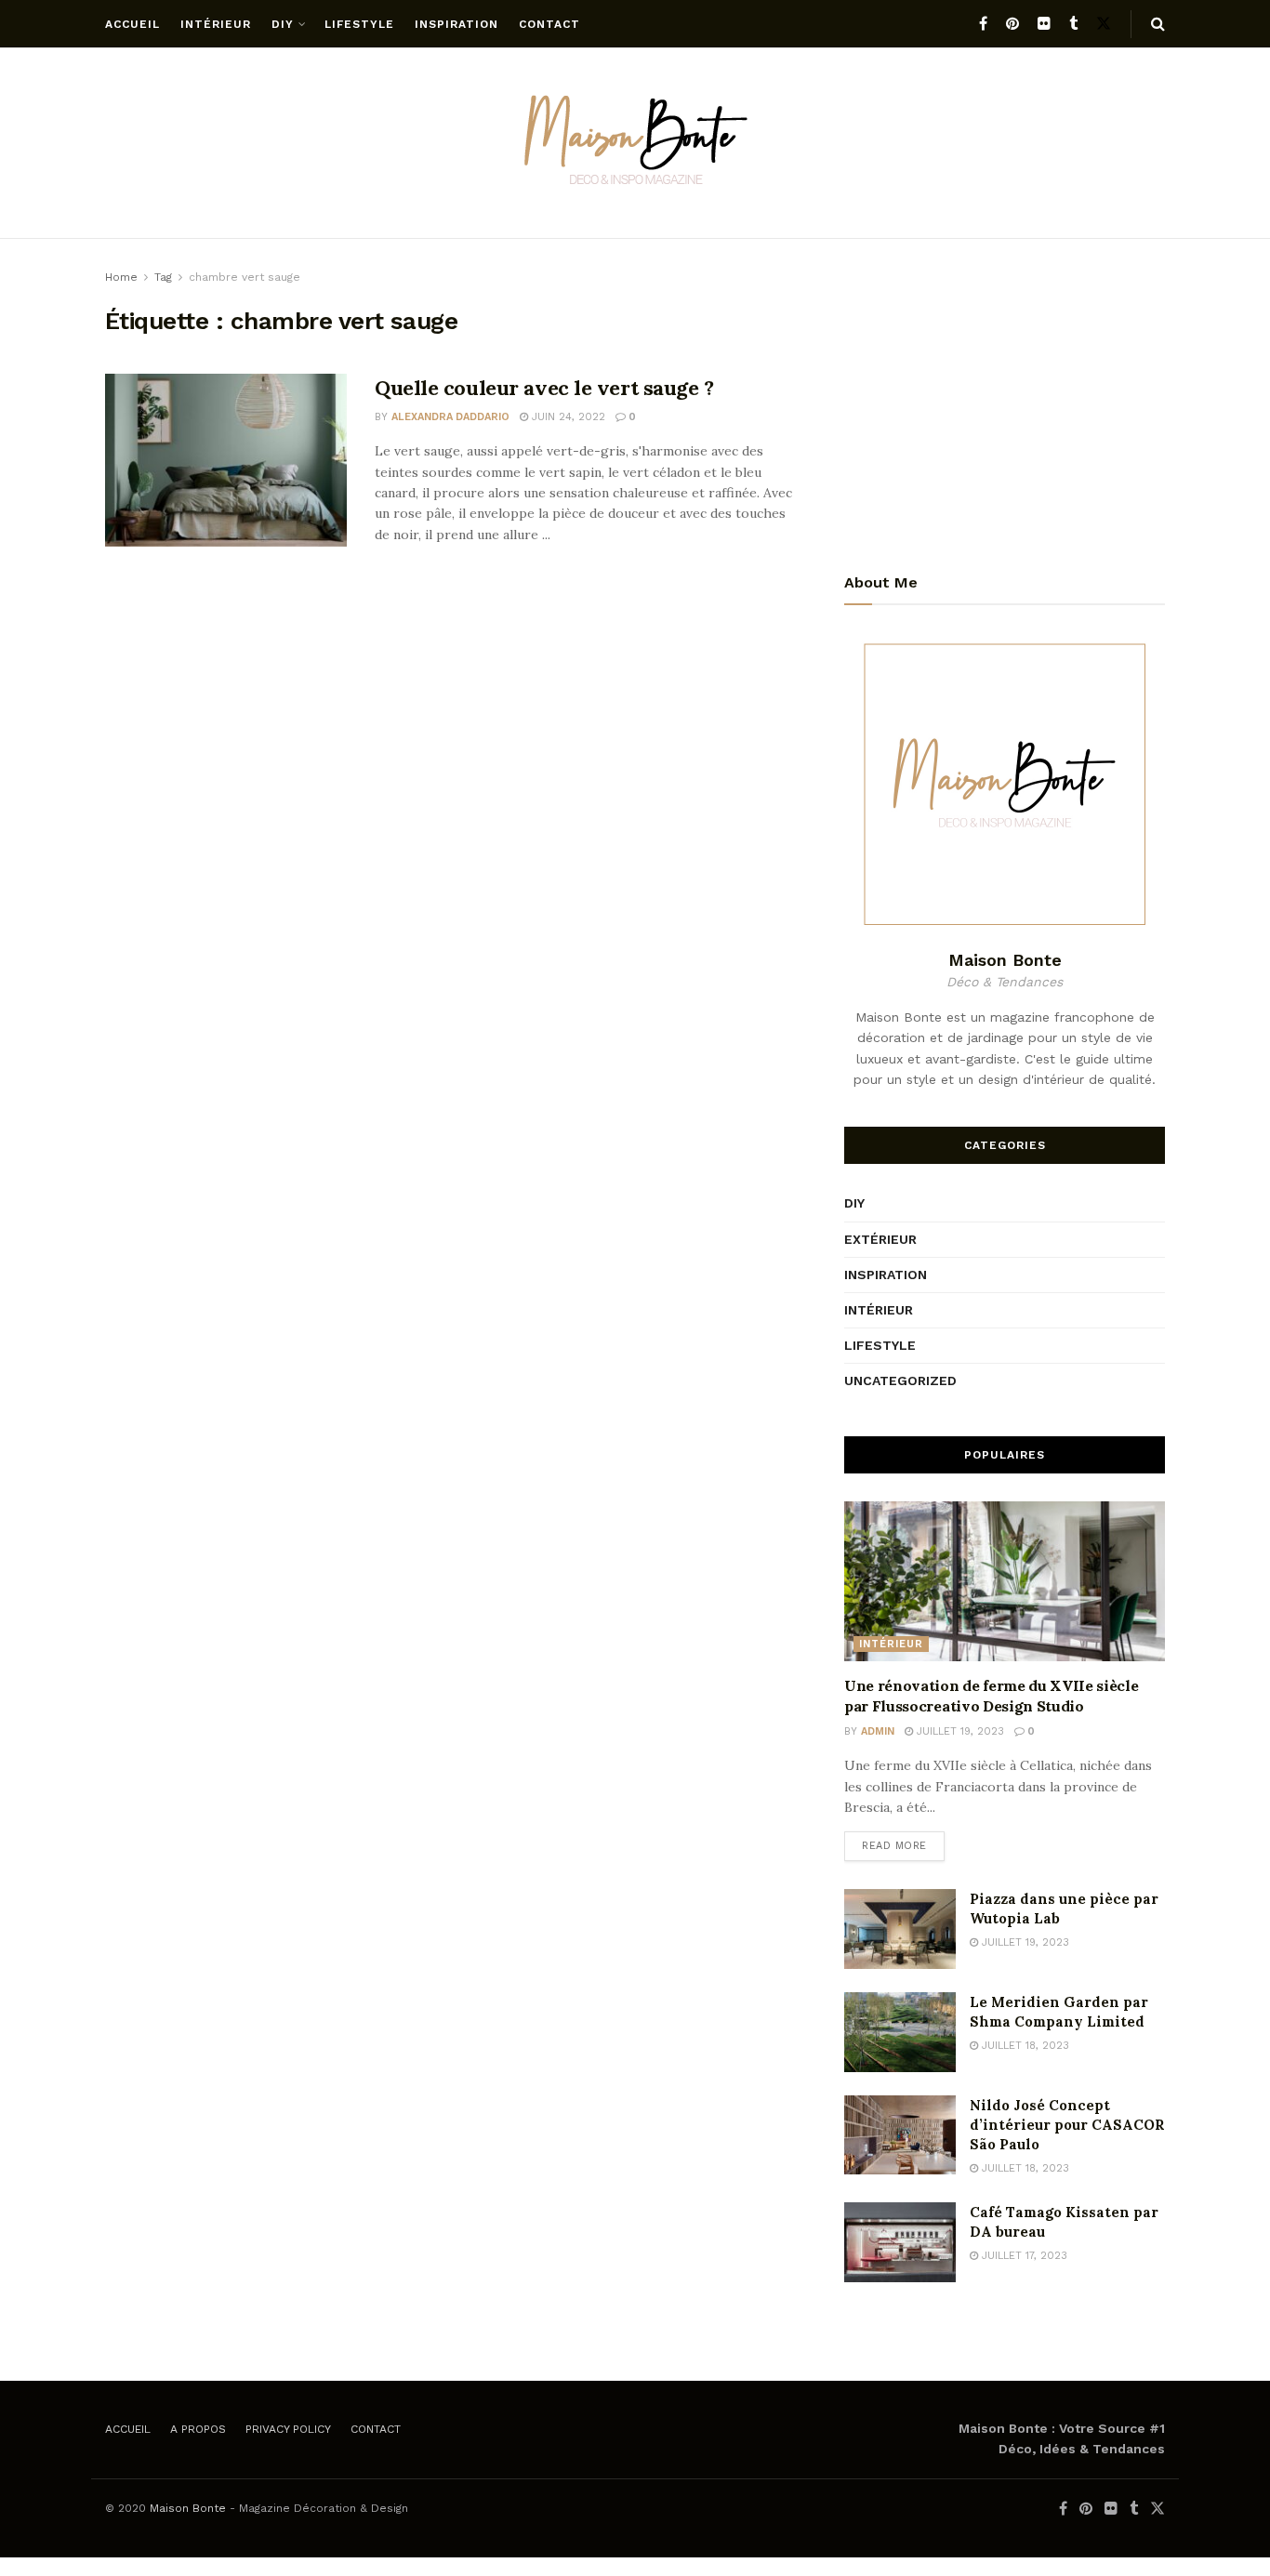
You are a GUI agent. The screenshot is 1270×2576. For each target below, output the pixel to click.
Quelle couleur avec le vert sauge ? (544, 388)
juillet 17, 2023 (1023, 2256)
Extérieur (880, 1239)
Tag (163, 277)
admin (878, 1731)
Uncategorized (900, 1380)
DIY (283, 24)
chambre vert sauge (245, 277)
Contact (549, 24)
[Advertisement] (1005, 397)
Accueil (132, 24)
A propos (198, 2429)
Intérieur (216, 24)
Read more (894, 1846)
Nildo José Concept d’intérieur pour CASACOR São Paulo (1067, 2125)
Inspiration (456, 24)
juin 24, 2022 (567, 417)
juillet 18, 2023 (1024, 2046)
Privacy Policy (288, 2429)
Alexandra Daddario (450, 417)
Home (121, 277)
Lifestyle (359, 24)
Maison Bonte (188, 2508)
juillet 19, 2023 (959, 1731)
